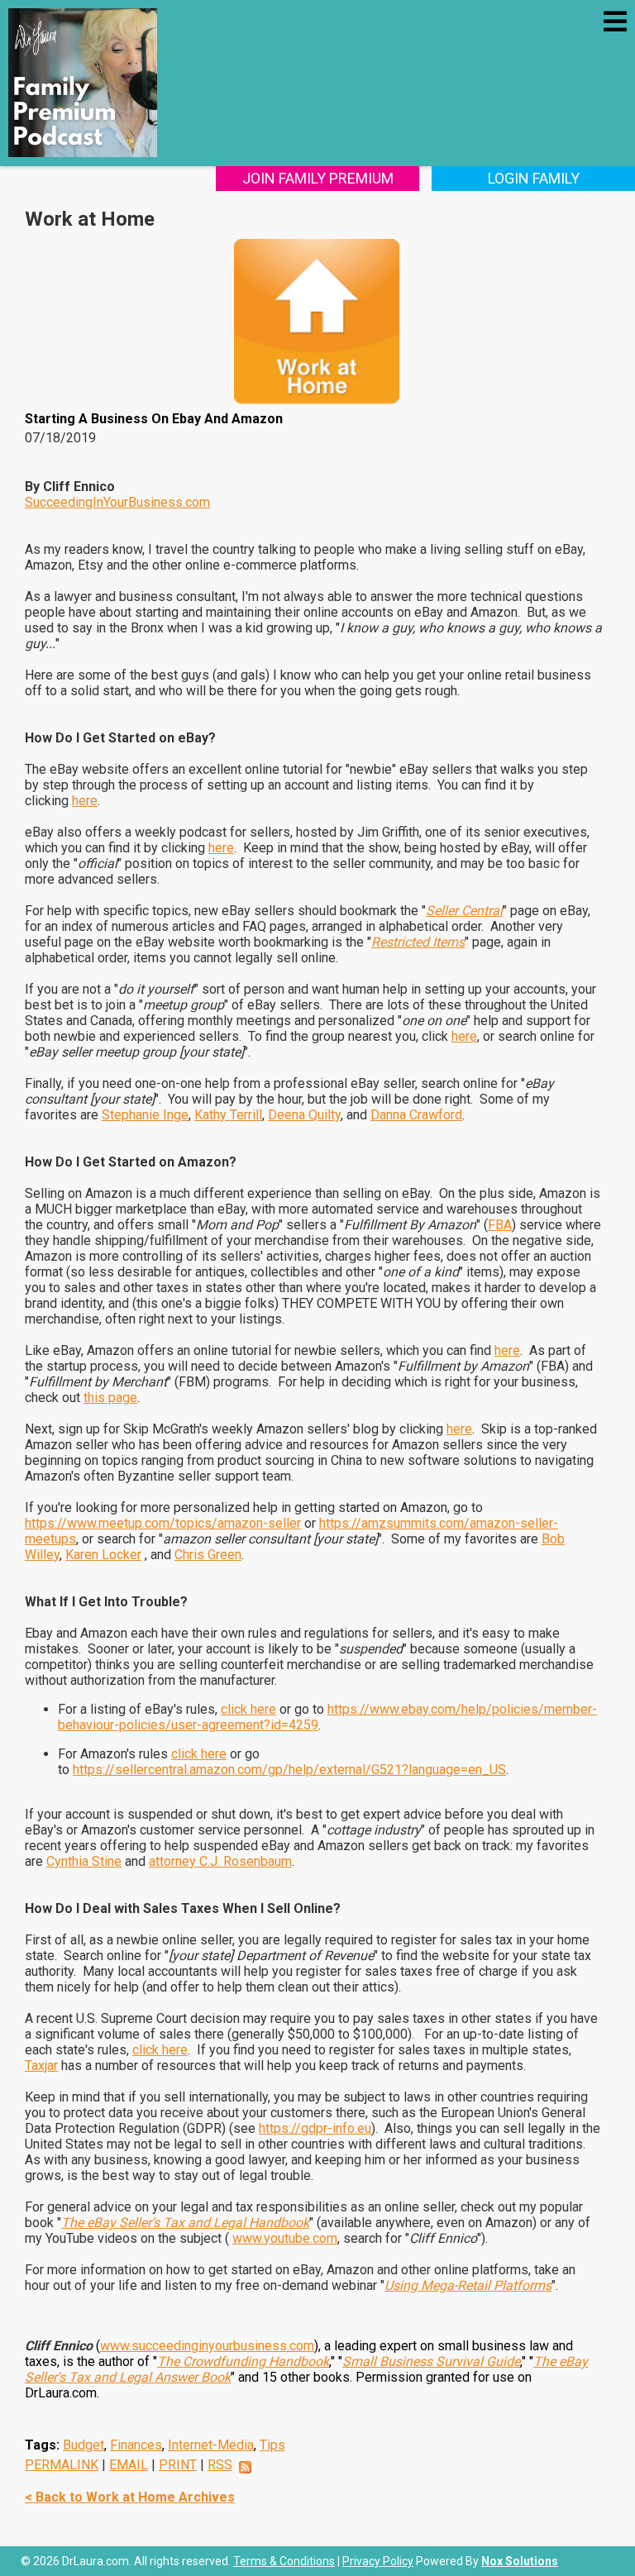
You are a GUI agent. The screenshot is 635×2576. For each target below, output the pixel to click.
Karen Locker (103, 1555)
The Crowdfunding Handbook (243, 2361)
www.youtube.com (285, 2238)
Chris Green (208, 1555)
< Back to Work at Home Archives (130, 2497)
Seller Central (464, 911)
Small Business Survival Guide (431, 2361)
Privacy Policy (378, 2561)
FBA (500, 1225)
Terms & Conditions (284, 2561)
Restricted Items (418, 942)
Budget (84, 2445)
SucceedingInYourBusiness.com (117, 502)
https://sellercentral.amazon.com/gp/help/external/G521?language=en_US (289, 1770)
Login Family (534, 178)
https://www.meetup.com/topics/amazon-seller (163, 1523)
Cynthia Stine (84, 1861)
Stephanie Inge (145, 1115)
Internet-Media (211, 2445)
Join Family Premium (318, 178)
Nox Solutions (520, 2561)
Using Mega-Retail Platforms (468, 2285)
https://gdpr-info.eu (315, 2128)
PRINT (178, 2465)
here (85, 801)
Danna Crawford (416, 1115)
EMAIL (129, 2465)
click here (248, 1709)
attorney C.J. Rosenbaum (220, 1861)
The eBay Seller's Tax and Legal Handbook (185, 2223)
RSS (220, 2465)
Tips (272, 2445)
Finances (136, 2445)
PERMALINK (62, 2465)
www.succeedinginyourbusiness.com (207, 2346)
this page (110, 1398)
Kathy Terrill (228, 1115)
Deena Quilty (304, 1115)
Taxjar (41, 2066)
